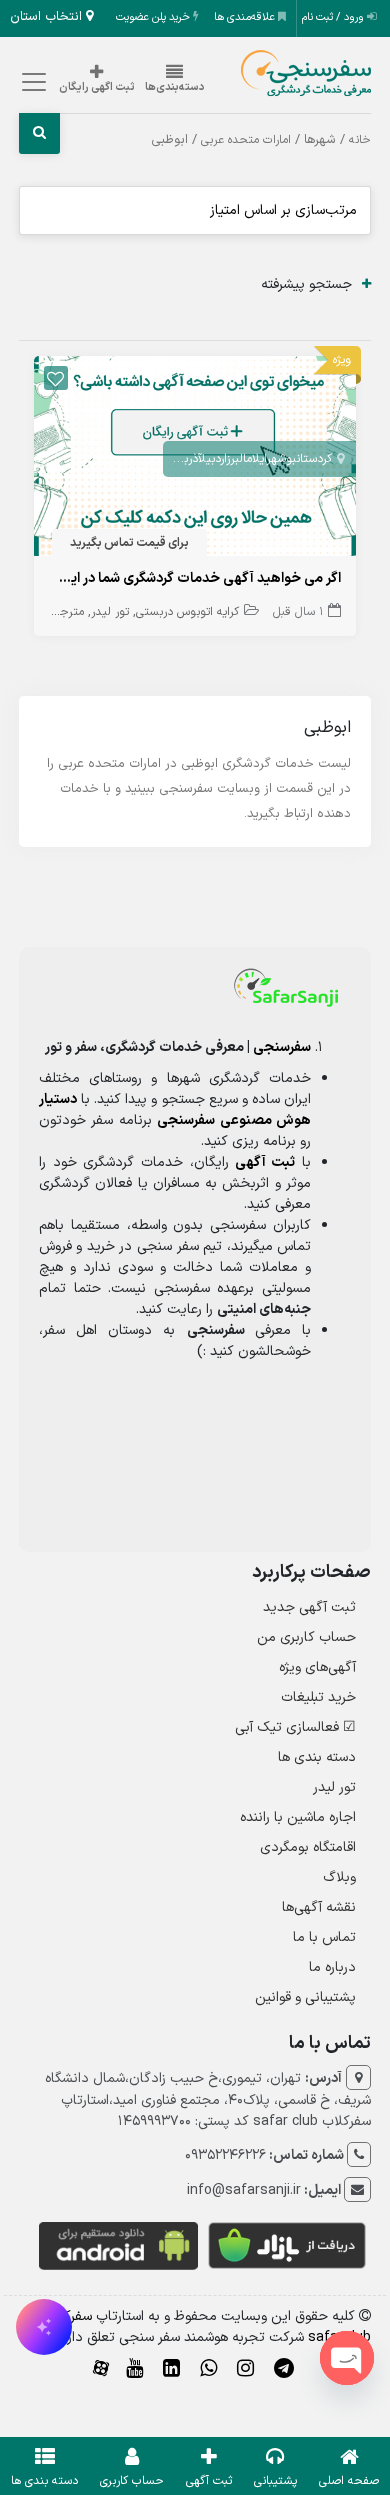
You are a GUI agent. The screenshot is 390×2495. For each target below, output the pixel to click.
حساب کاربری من (306, 1637)
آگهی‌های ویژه (317, 1667)
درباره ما (332, 1967)
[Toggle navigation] (31, 82)
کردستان (314, 459)
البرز (236, 459)
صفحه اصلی (349, 2481)
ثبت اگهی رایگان (97, 87)
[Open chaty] (347, 2358)
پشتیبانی (275, 2481)
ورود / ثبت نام (334, 17)
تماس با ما (324, 1937)
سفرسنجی (282, 1047)
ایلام (256, 459)
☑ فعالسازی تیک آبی (295, 1727)
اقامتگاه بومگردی (308, 1847)
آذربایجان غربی (166, 459)
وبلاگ (339, 1877)
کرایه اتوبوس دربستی (187, 612)
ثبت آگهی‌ (209, 2481)
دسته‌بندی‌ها (175, 87)
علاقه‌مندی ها (246, 17)
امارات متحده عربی (246, 140)
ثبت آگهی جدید (309, 1607)
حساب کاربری (132, 2481)
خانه (360, 140)
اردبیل (212, 459)
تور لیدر (110, 612)
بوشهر (281, 459)
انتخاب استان (48, 17)
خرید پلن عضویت (154, 17)
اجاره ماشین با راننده (298, 1817)
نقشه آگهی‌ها (319, 1907)
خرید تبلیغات (318, 1697)
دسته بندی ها (317, 1757)
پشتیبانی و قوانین (305, 1997)
